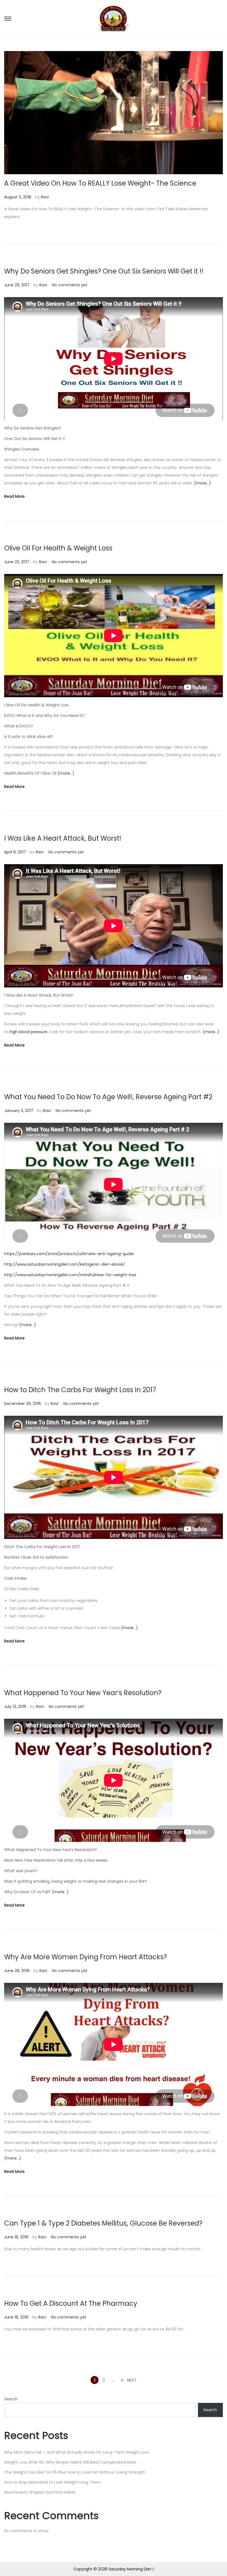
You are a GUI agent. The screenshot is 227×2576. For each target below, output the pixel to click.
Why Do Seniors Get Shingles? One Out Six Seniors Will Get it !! (104, 271)
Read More (14, 496)
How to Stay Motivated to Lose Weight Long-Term (52, 2482)
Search (11, 2399)
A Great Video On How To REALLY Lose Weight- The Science (100, 183)
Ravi (45, 197)
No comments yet (70, 285)
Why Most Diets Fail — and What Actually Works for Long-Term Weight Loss (77, 2452)
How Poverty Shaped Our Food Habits (40, 2492)
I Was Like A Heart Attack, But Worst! (63, 838)
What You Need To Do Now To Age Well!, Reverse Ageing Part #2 (108, 1097)
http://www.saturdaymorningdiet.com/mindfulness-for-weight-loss (70, 1275)
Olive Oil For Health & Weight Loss (58, 548)
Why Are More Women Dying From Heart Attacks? (86, 1957)
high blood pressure (28, 1032)
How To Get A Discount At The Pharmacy (71, 2303)
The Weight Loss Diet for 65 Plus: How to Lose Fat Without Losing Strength (75, 2472)
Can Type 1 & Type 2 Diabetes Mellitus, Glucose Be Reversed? (103, 2223)
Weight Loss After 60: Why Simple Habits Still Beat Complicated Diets (70, 2462)
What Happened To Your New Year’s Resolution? (83, 1693)
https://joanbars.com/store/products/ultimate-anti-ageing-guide (69, 1254)
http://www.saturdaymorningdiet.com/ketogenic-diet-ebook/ (65, 1264)
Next (132, 2380)
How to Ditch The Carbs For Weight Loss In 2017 (80, 1390)
